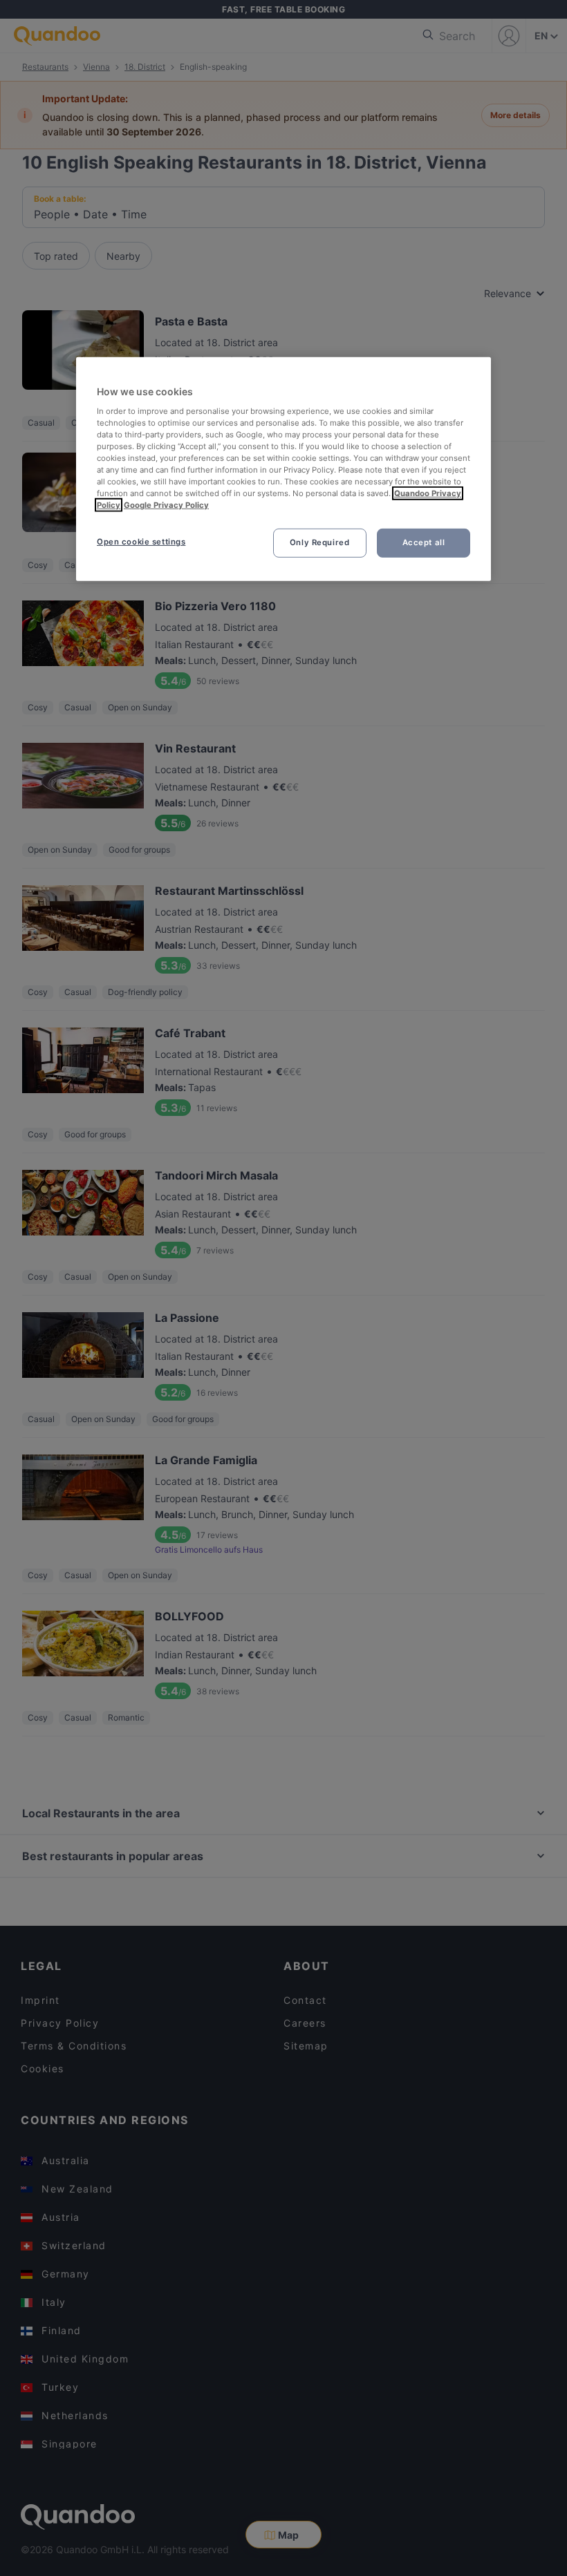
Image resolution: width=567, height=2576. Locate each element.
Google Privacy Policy (166, 505)
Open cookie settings (141, 542)
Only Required (319, 542)
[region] (283, 469)
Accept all (424, 542)
